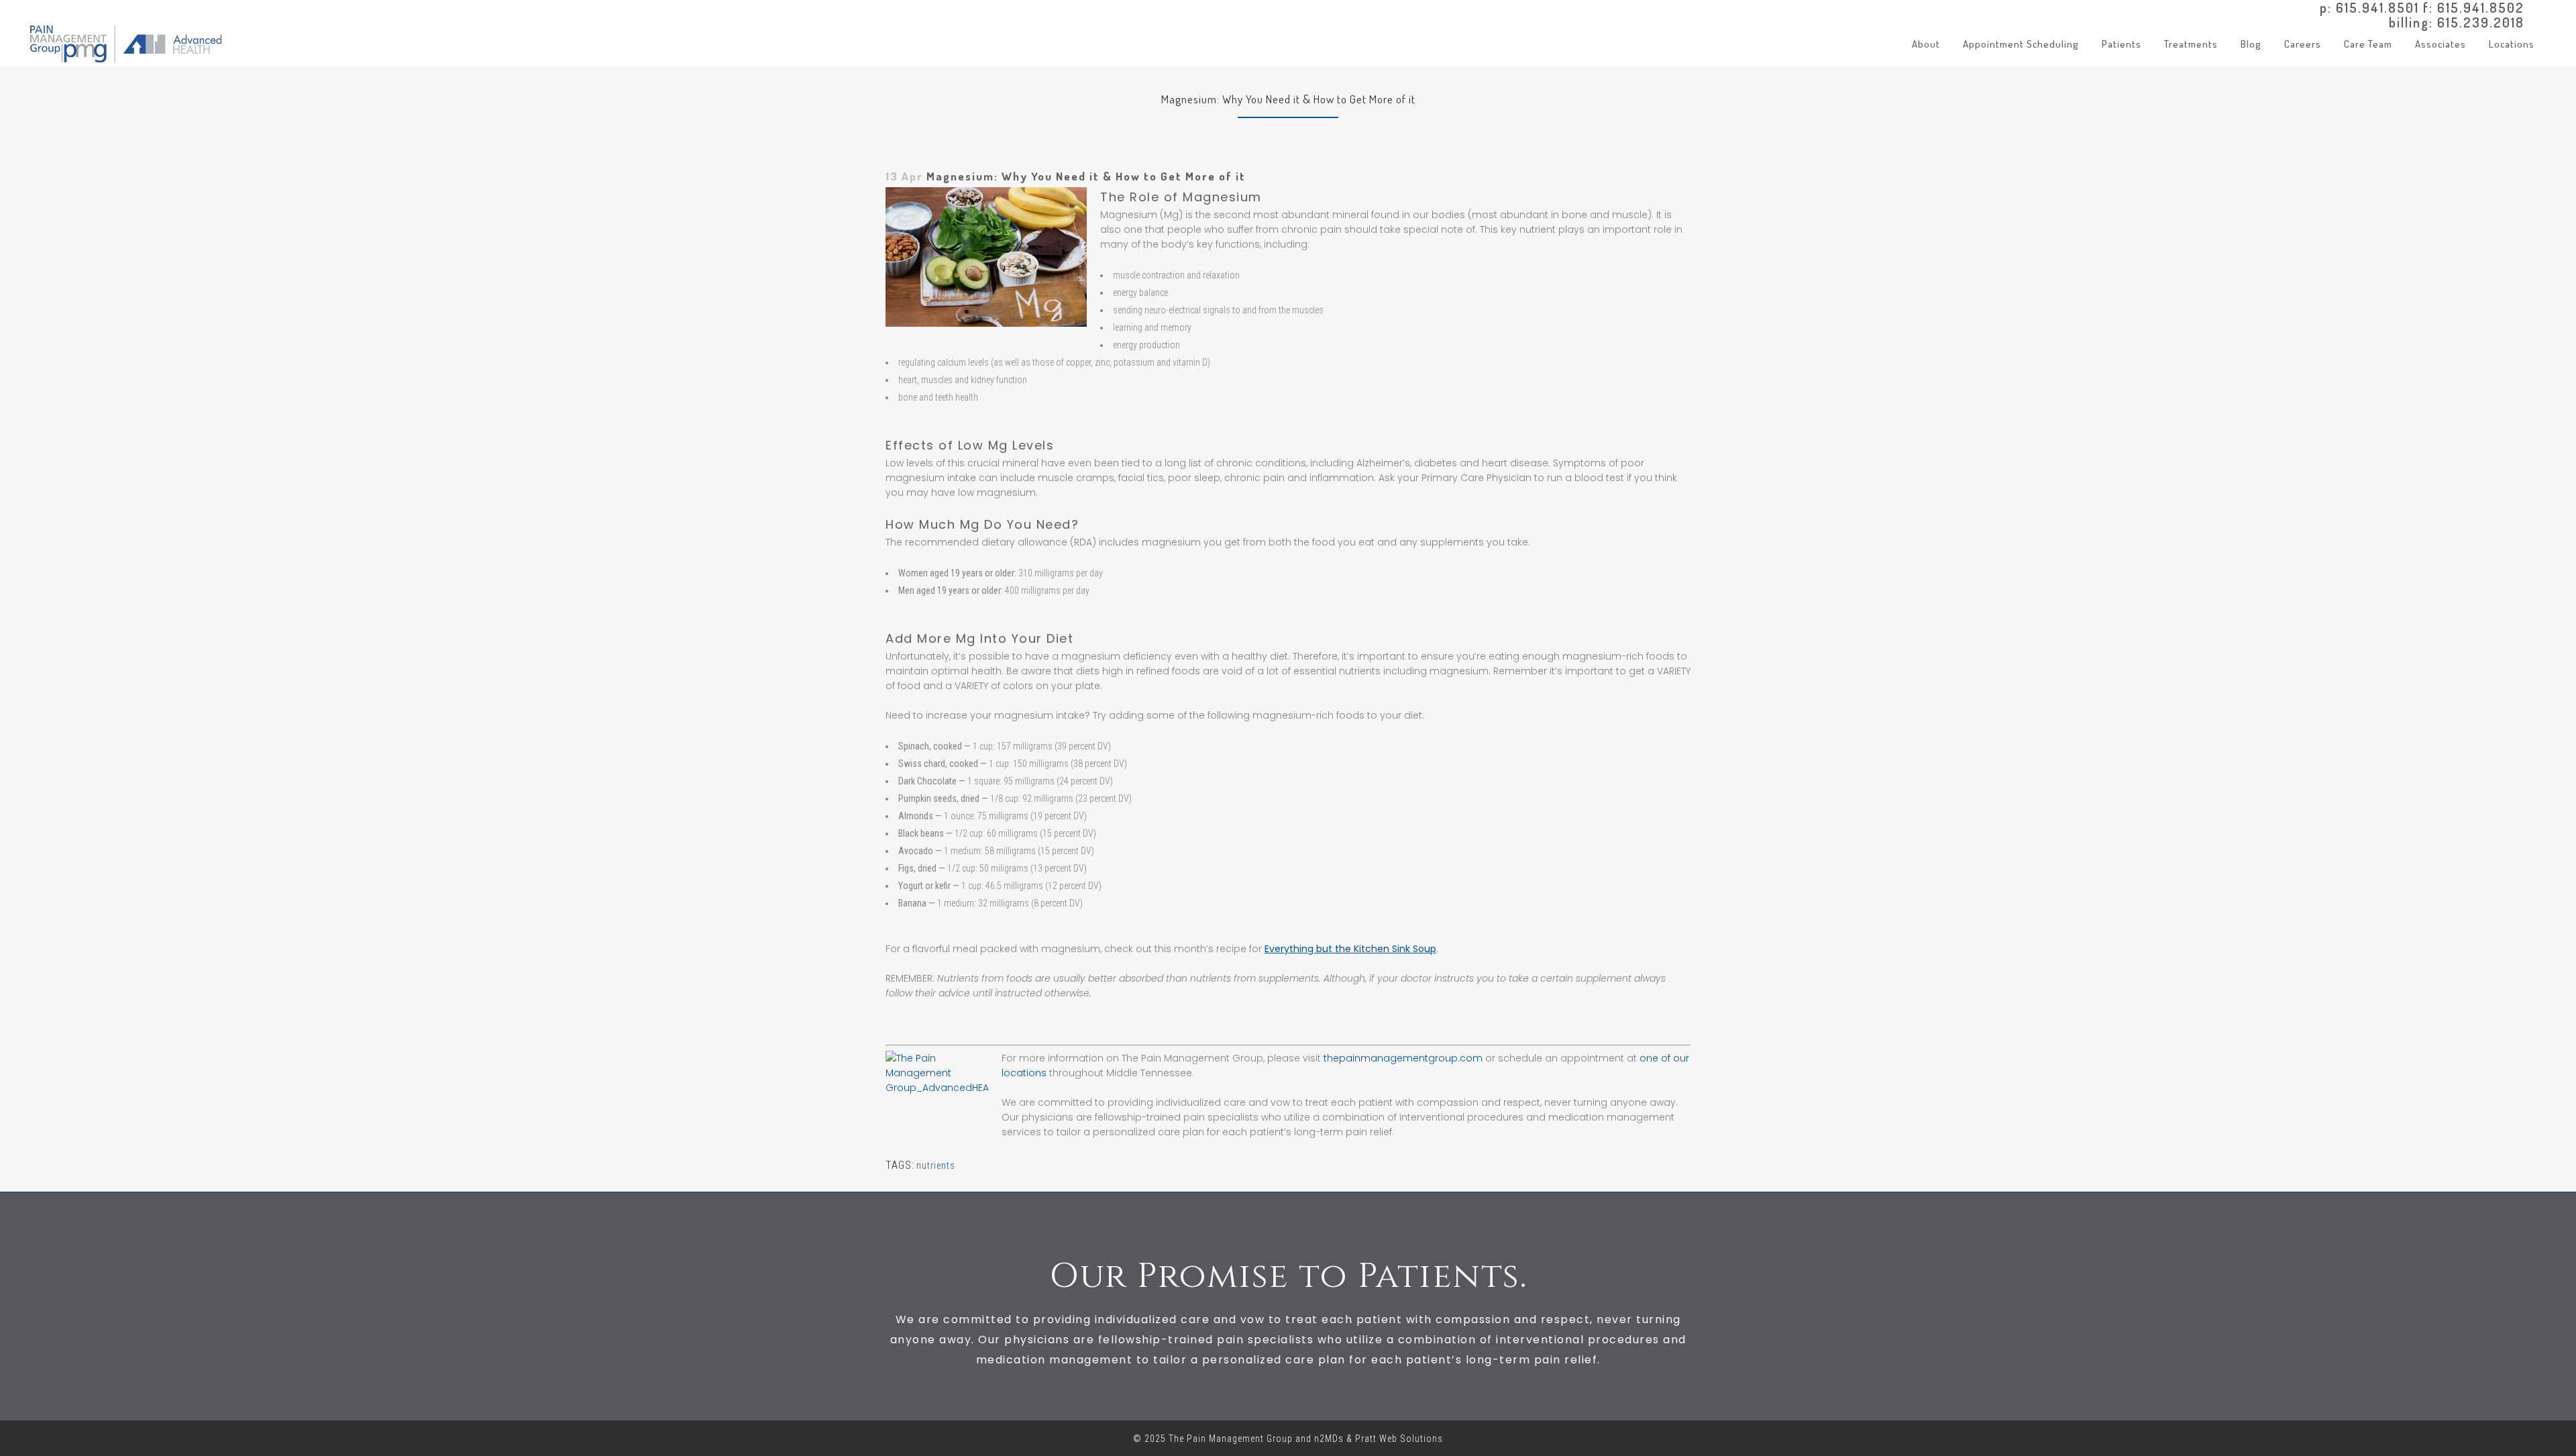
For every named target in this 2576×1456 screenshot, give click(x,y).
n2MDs (1329, 1439)
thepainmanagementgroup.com (1403, 1058)
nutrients (936, 1165)
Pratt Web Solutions (1399, 1439)
